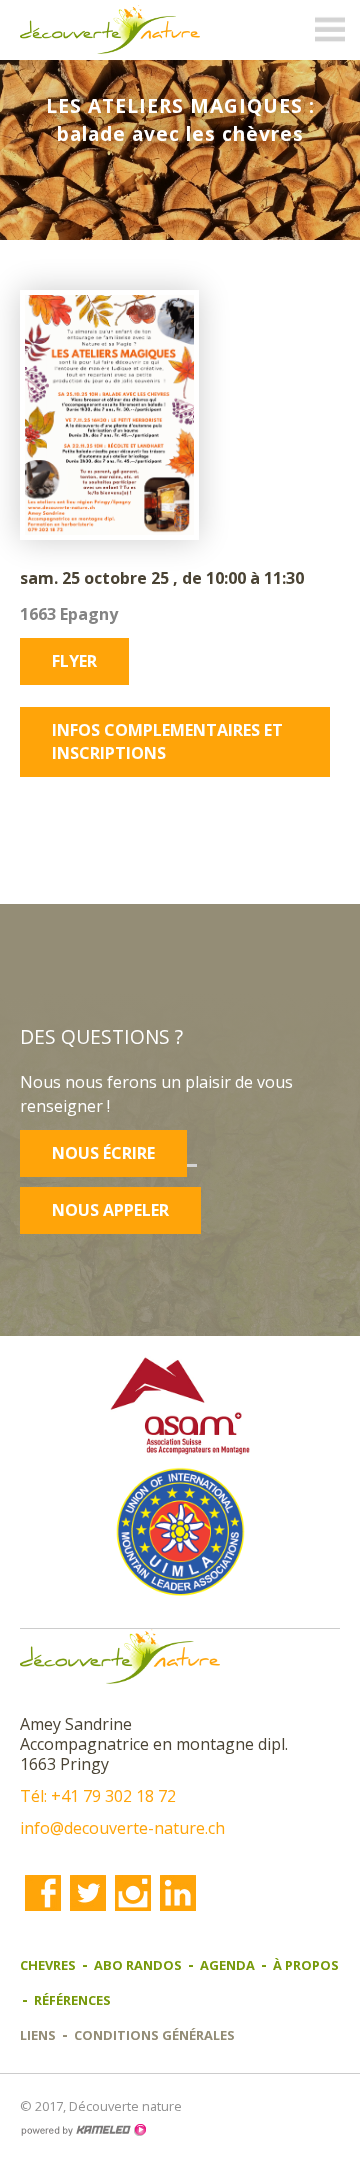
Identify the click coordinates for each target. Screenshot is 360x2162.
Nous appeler (110, 1210)
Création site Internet (83, 2130)
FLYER (74, 661)
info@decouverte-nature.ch (122, 1828)
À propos (306, 1965)
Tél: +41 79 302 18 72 (98, 1796)
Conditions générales (154, 2035)
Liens (38, 2035)
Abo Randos (138, 1965)
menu (330, 30)
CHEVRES (48, 1965)
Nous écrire (103, 1153)
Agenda (227, 1965)
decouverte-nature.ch (110, 30)
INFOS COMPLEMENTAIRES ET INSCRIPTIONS (167, 741)
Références (72, 2000)
